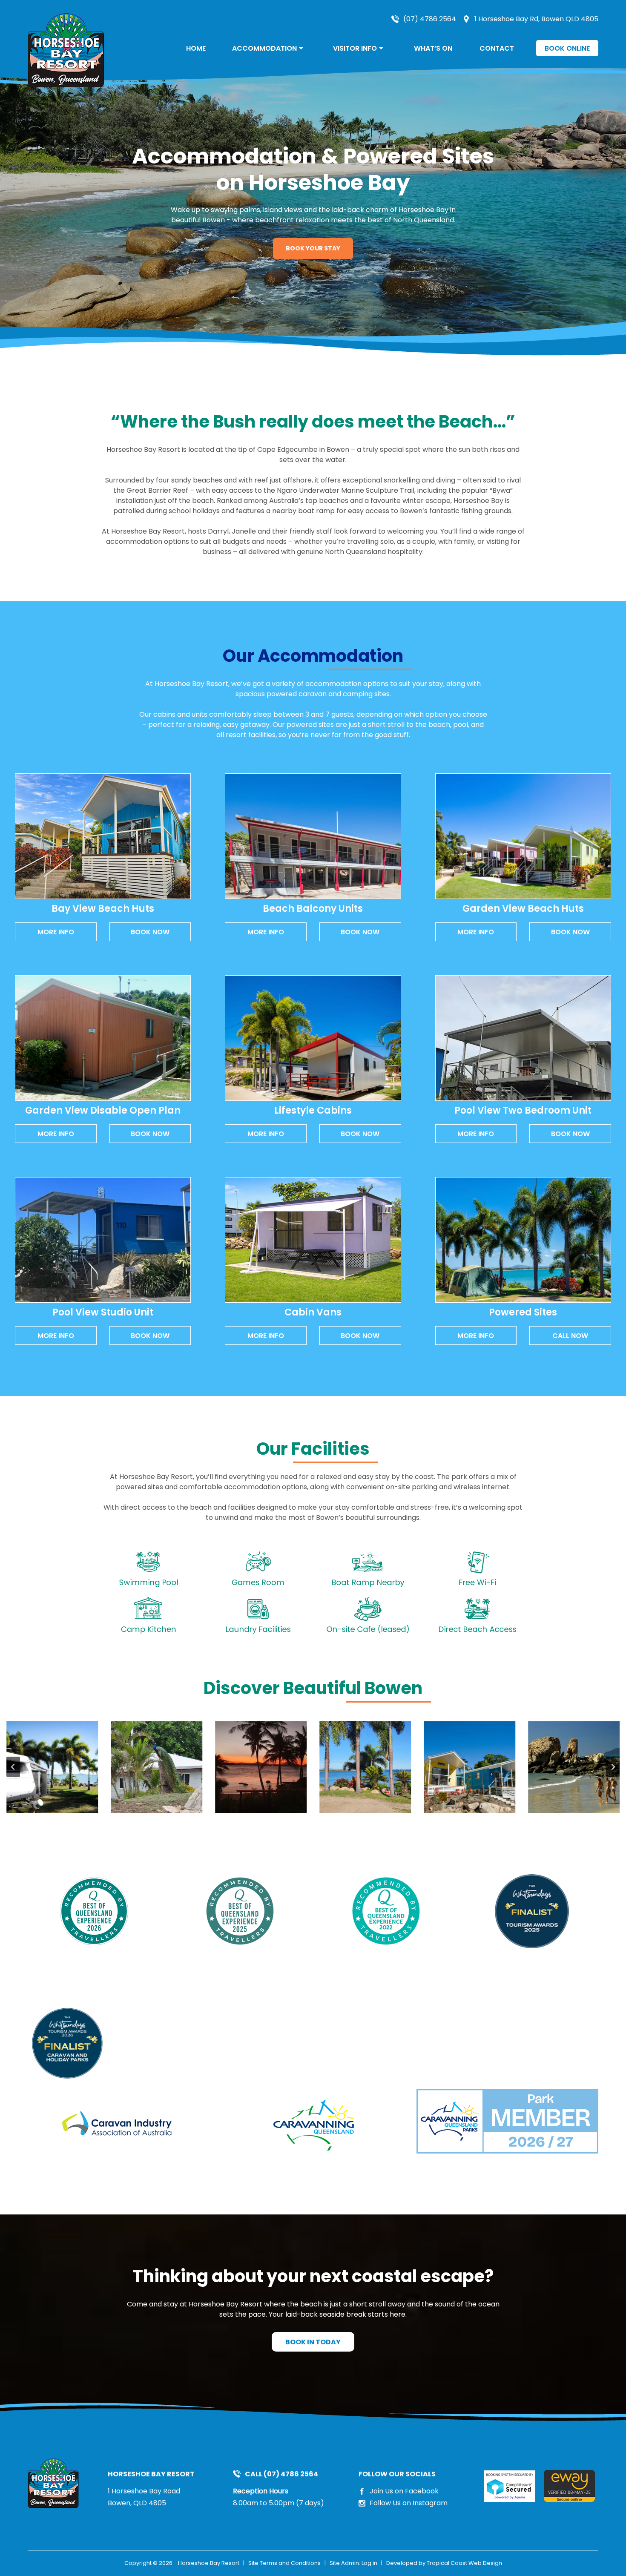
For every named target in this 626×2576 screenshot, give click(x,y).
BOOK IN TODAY (313, 2342)
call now (570, 1336)
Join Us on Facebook (404, 2491)
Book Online (567, 48)
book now (150, 932)
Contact (497, 48)
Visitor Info (355, 48)
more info (56, 932)
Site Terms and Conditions (284, 2563)
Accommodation (264, 48)
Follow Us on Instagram (409, 2503)
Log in (369, 2563)
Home (196, 48)
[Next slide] (613, 1767)
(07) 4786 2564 (430, 19)
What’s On (433, 48)
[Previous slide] (13, 1767)
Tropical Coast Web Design (464, 2563)
